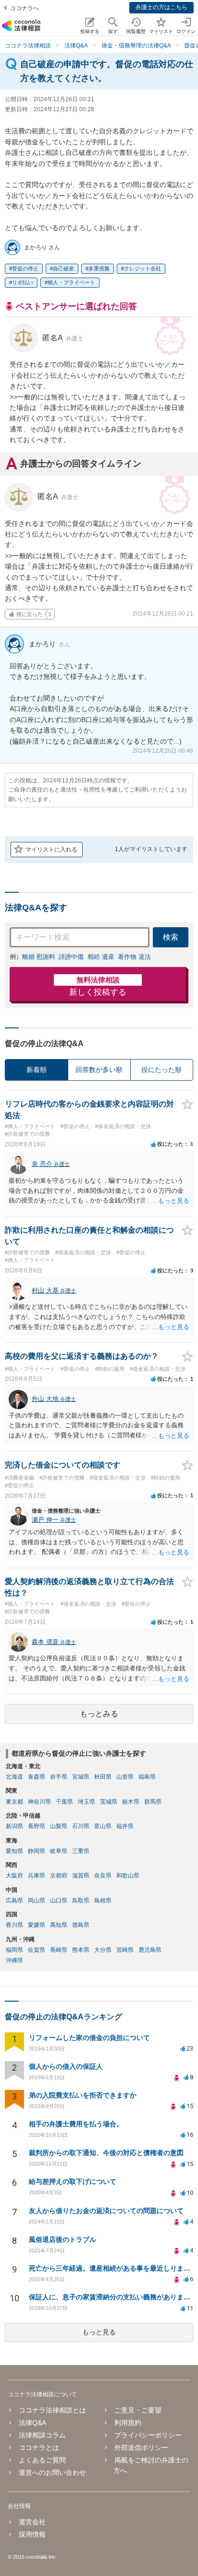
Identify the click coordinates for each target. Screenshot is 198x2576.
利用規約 (128, 2423)
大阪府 (14, 1876)
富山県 (103, 1826)
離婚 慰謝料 (39, 957)
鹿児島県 (150, 1950)
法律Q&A (32, 2423)
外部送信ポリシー (141, 2448)
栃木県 (131, 1802)
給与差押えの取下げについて (73, 2181)
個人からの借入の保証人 (66, 2066)
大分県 (103, 1950)
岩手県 (59, 1777)
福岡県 (14, 1950)
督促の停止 (25, 268)
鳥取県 (81, 1900)
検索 (171, 937)
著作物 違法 (134, 957)
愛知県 (14, 1851)
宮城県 (81, 1777)
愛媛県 (37, 1925)
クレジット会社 (142, 268)
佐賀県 (37, 1950)
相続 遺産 (101, 957)
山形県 (125, 1777)
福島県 (147, 1777)
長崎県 (59, 1950)
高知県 (59, 1925)
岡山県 (37, 1900)
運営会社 (32, 2522)
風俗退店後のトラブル (62, 2239)
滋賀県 (81, 1876)
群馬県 (153, 1802)
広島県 (14, 1900)
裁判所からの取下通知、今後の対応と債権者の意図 (106, 2153)
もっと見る (99, 2332)
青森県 (37, 1777)
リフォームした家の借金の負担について (89, 2038)
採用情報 (32, 2534)
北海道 (14, 1777)
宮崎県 (125, 1950)
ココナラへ (25, 8)
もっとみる (99, 1714)
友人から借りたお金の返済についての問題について (106, 2211)
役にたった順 (161, 1070)
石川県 (81, 1826)
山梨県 (59, 1826)
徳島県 (81, 1925)
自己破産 (63, 268)
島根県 (103, 1900)
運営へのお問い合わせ (52, 2472)
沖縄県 (14, 1960)
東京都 (14, 1802)
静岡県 (37, 1851)
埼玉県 (87, 1802)
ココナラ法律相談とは (52, 2410)
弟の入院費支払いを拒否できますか (83, 2095)
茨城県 (109, 1802)
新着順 (37, 1070)
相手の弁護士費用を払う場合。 (76, 2124)
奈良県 (103, 1876)
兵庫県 (37, 1876)
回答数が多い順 (99, 1070)
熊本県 (81, 1950)
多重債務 (99, 268)
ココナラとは (39, 2448)
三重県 (81, 1851)
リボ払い (23, 282)
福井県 (125, 1826)
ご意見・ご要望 (138, 2410)
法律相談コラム (42, 2435)
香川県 (14, 1925)
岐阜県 (59, 1851)
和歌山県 (128, 1876)
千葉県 (64, 1802)
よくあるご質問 (42, 2460)
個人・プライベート (71, 282)
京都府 (59, 1876)
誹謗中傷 (71, 957)
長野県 (37, 1826)
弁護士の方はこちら (161, 7)
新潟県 (14, 1826)
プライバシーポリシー (148, 2435)
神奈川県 (39, 1802)
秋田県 (103, 1777)
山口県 (59, 1900)
